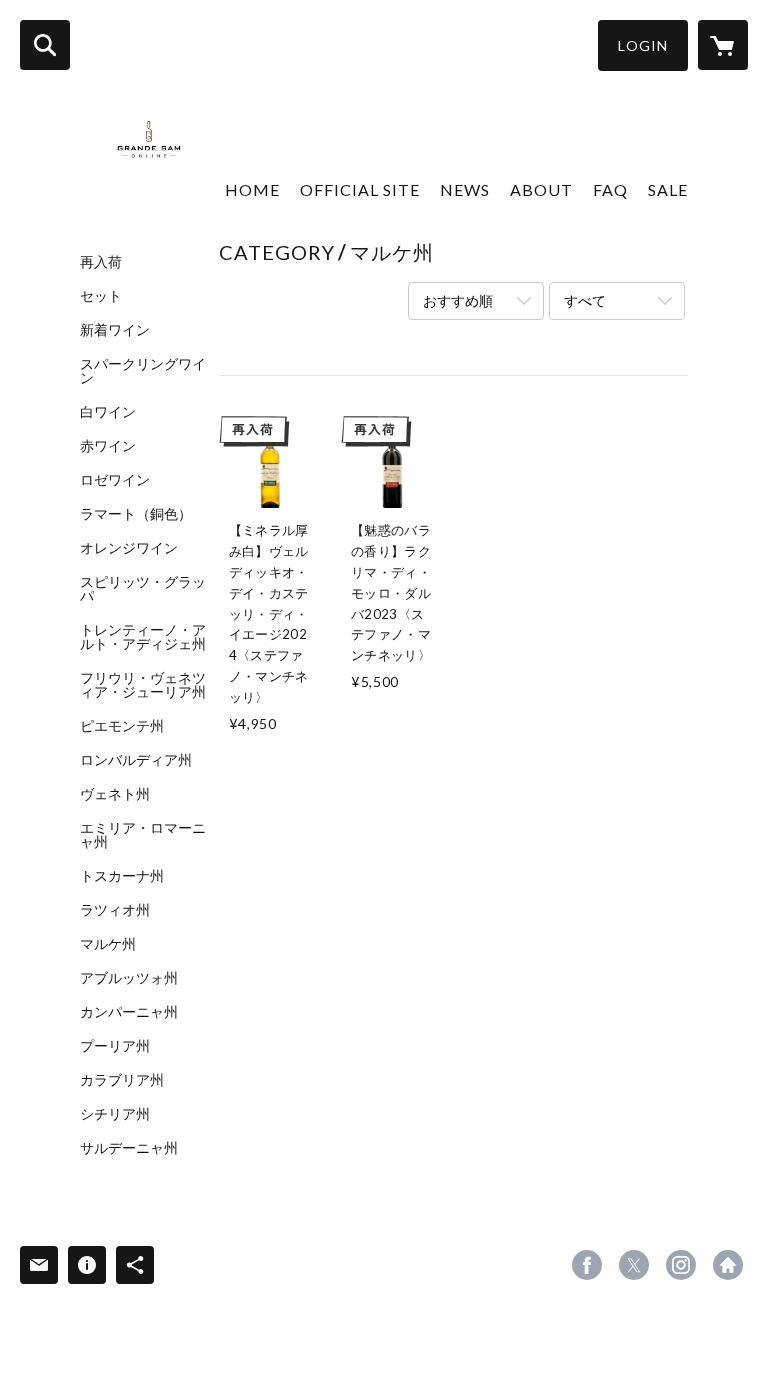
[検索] (45, 45)
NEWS (465, 189)
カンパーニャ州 (129, 1012)
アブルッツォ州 (129, 978)
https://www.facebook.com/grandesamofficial (587, 1265)
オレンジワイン (129, 548)
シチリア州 (115, 1114)
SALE (668, 189)
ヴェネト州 (115, 794)
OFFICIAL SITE (360, 189)
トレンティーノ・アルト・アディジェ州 (143, 637)
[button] (643, 45)
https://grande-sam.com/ (728, 1265)
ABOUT (541, 189)
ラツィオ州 (115, 910)
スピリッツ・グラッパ (143, 589)
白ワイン (108, 412)
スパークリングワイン (143, 371)
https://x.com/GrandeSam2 (634, 1265)
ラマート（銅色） (136, 514)
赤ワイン (108, 446)
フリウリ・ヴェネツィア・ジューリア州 (143, 685)
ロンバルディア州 (136, 760)
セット (101, 296)
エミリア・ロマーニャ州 (143, 835)
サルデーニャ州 (129, 1148)
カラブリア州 (122, 1080)
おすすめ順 (458, 300)
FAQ (610, 189)
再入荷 (101, 262)
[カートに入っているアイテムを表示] (723, 45)
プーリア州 (115, 1046)
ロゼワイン (115, 480)
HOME (252, 189)
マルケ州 (108, 944)
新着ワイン (115, 330)
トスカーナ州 (122, 876)
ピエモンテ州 (122, 726)
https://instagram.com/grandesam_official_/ (681, 1265)
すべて (585, 300)
